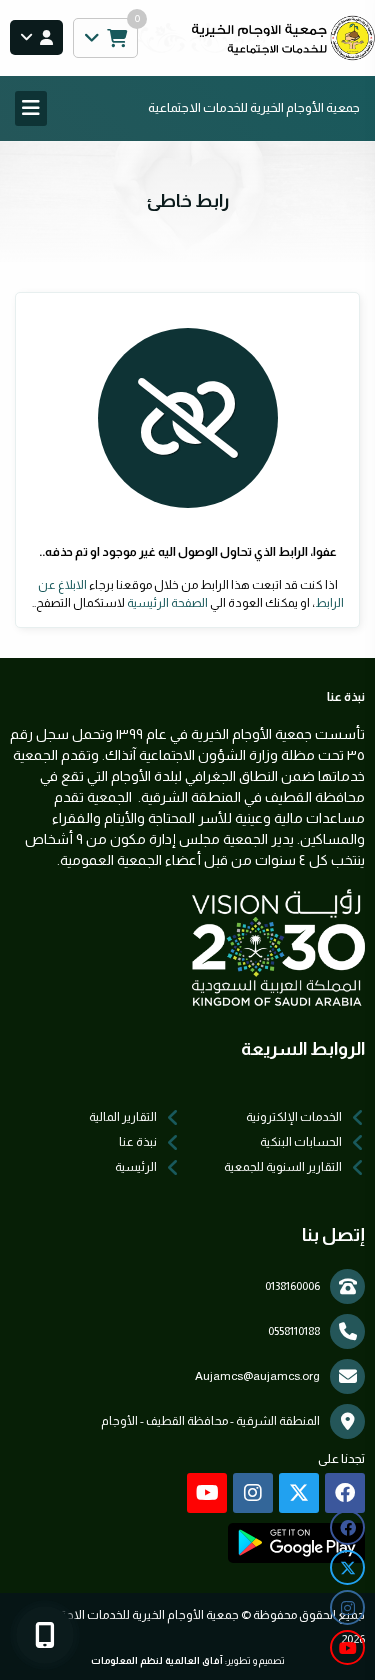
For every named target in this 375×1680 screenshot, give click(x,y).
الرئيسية (136, 1167)
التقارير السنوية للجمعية (283, 1167)
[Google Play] (296, 1543)
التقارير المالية (123, 1117)
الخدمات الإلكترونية (294, 1117)
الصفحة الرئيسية (167, 603)
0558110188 (294, 1331)
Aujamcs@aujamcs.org (257, 1376)
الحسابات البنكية (301, 1142)
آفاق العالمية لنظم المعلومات (157, 1660)
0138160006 (292, 1286)
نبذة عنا (138, 1142)
